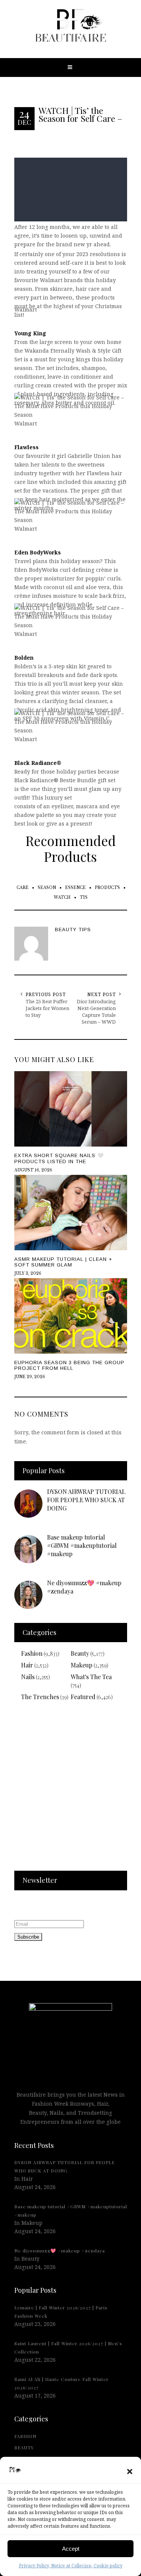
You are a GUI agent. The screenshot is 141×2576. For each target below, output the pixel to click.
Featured (83, 1697)
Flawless (27, 447)
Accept (71, 2549)
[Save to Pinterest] (8, 1304)
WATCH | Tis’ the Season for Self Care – (80, 114)
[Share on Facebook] (8, 1287)
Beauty (80, 1653)
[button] (130, 2472)
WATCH (62, 897)
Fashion (32, 1653)
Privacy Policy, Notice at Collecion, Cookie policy (71, 2566)
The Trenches (40, 1697)
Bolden (24, 658)
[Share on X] (8, 1270)
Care (23, 888)
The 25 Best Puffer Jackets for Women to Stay (47, 1008)
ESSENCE (75, 888)
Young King (30, 333)
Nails (28, 1677)
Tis (84, 897)
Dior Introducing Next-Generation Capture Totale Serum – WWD (96, 1012)
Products (107, 888)
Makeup (82, 1665)
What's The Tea (91, 1677)
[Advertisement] (70, 1791)
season (47, 888)
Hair (27, 1665)
